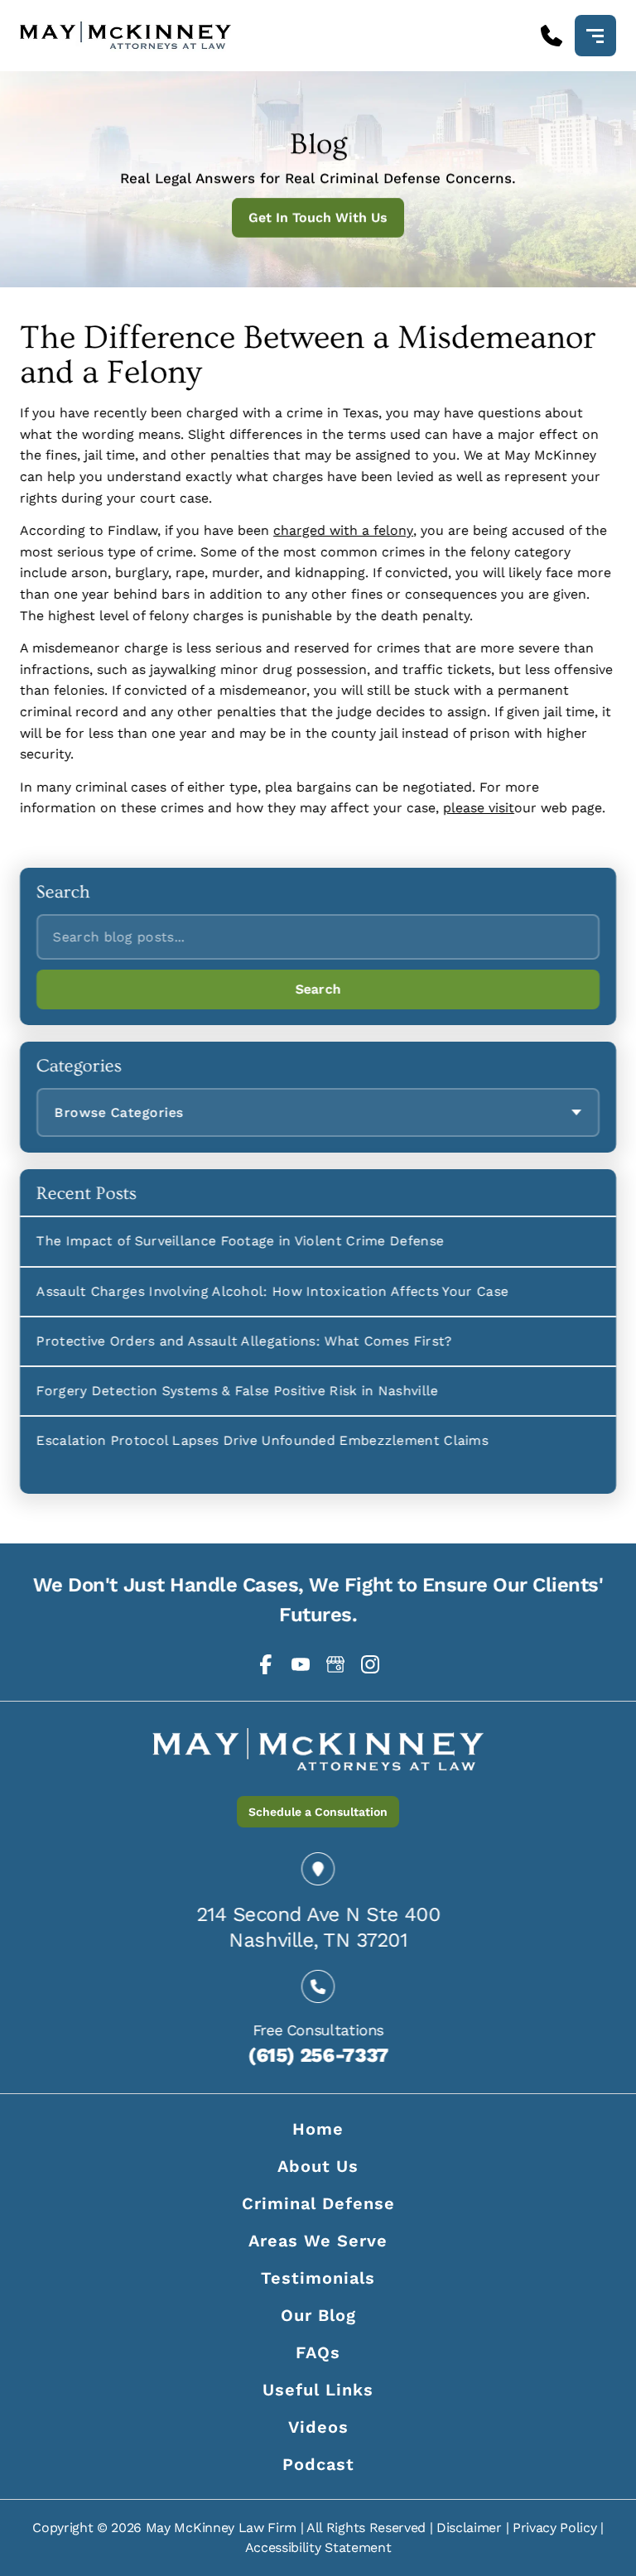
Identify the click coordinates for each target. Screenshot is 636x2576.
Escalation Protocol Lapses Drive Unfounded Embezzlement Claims (263, 1440)
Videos (318, 2427)
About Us (318, 2166)
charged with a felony (343, 530)
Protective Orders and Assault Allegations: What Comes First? (244, 1341)
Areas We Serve (318, 2241)
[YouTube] (301, 1664)
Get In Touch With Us (318, 217)
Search (318, 989)
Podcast (318, 2464)
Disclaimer (469, 2528)
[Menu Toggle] (595, 36)
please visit (479, 808)
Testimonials (318, 2278)
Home (318, 2129)
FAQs (318, 2352)
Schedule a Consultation (318, 1812)
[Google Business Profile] (335, 1664)
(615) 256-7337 (318, 2055)
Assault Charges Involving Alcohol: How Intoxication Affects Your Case (272, 1290)
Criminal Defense (318, 2203)
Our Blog (318, 2315)
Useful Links (318, 2390)
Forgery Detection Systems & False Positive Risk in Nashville (237, 1391)
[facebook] (266, 1664)
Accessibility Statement (318, 2547)
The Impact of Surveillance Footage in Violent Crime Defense (240, 1241)
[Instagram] (370, 1664)
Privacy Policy (555, 2528)
